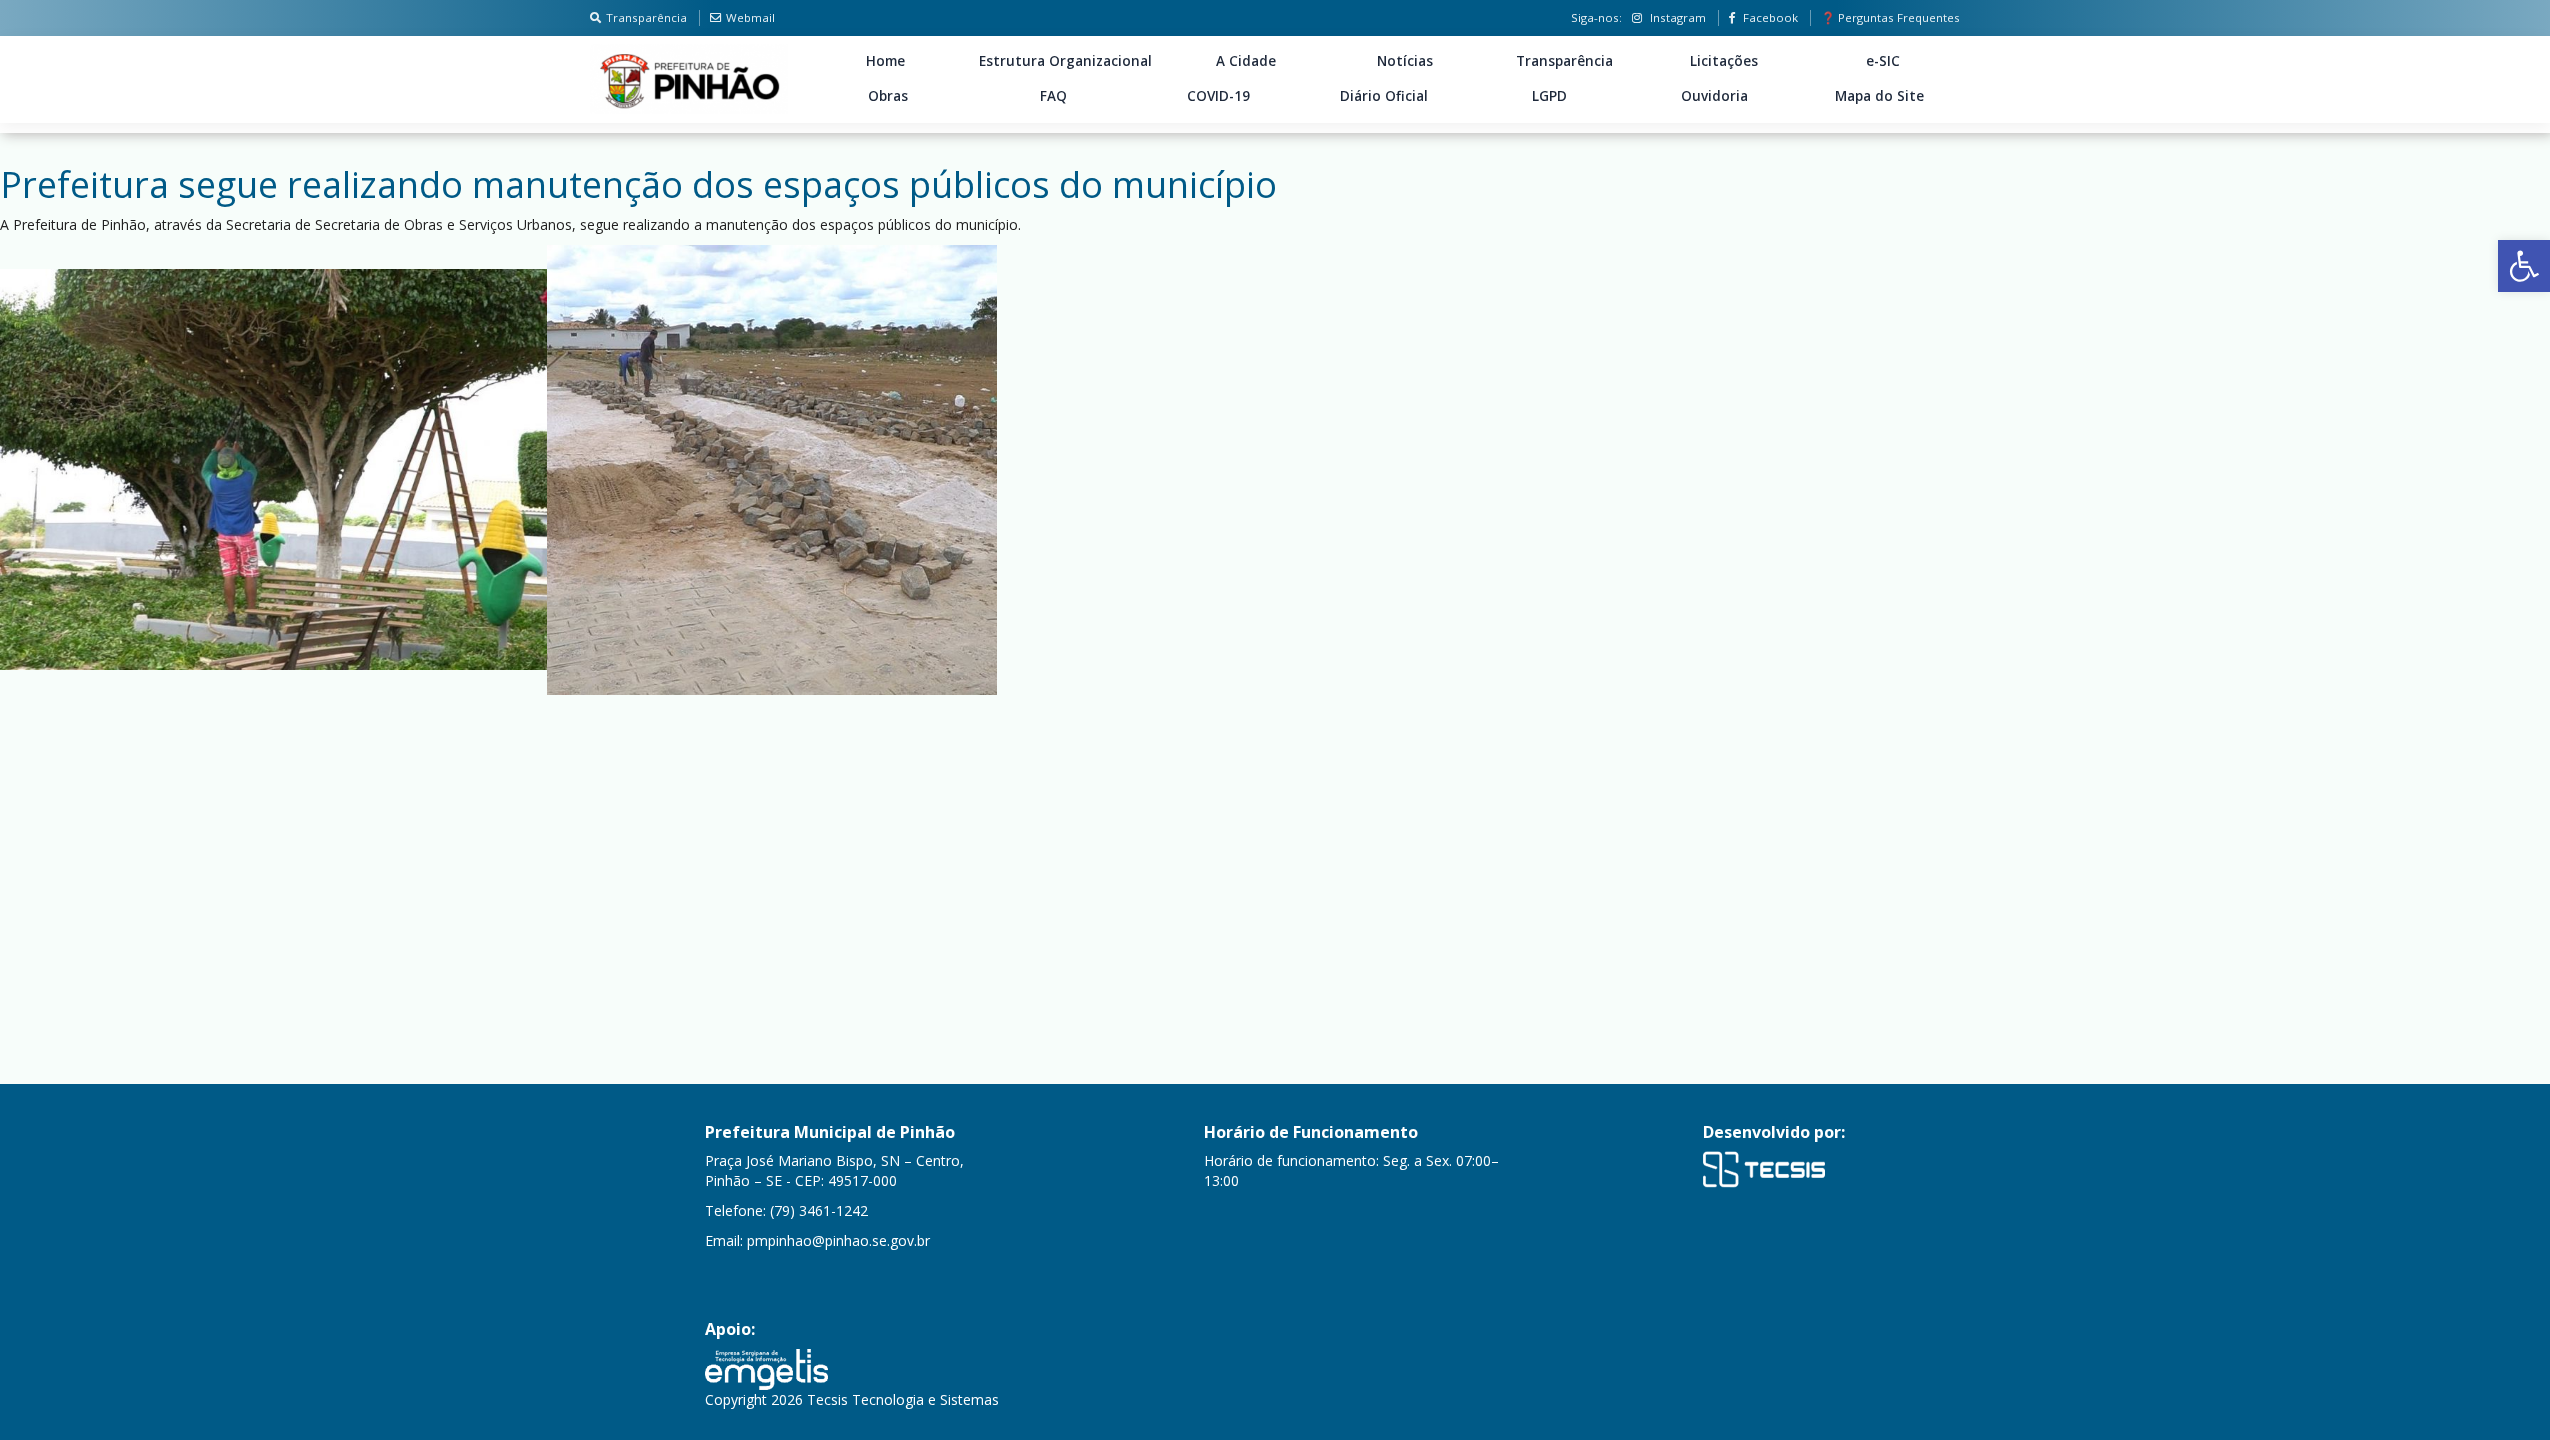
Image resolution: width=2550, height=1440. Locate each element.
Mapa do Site (1879, 96)
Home (885, 61)
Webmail (750, 17)
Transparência (646, 17)
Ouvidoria (1714, 96)
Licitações (1724, 61)
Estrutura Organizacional (1065, 61)
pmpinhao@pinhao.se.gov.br (838, 1240)
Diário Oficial (1384, 96)
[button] (2524, 266)
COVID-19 (1218, 96)
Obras (888, 96)
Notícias (1405, 61)
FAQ (1053, 96)
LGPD (1549, 96)
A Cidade (1246, 61)
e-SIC (1883, 61)
